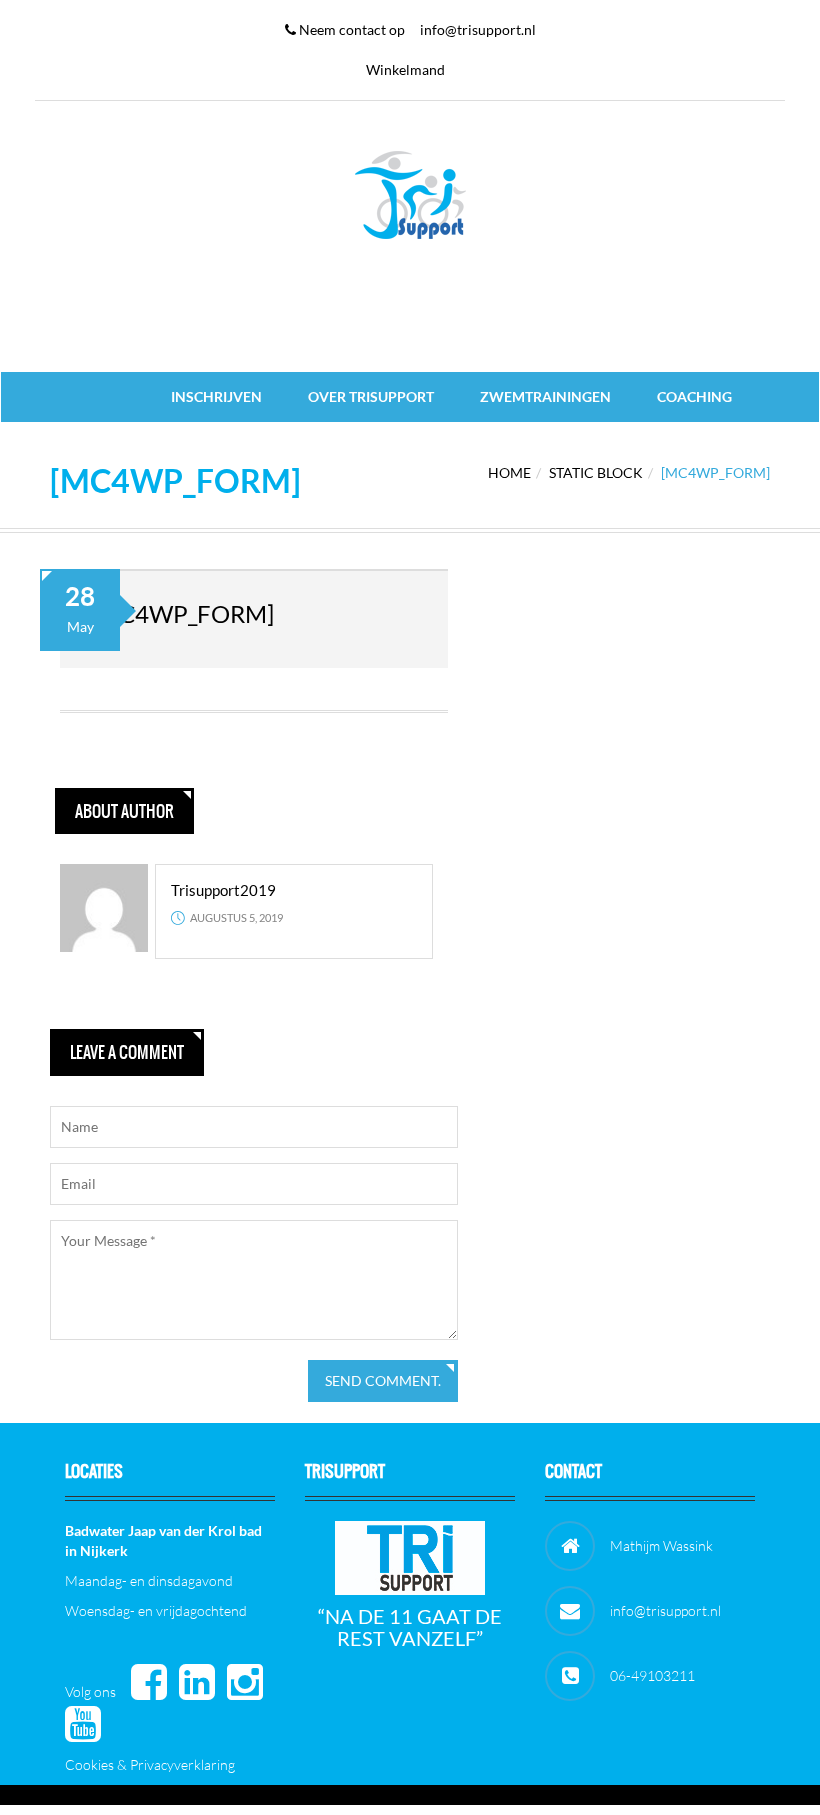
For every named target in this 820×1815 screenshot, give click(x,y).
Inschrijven (216, 396)
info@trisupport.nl (478, 29)
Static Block (596, 472)
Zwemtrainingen (545, 396)
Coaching (694, 396)
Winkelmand (405, 69)
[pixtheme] (410, 193)
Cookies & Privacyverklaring (150, 1764)
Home (509, 472)
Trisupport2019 (223, 890)
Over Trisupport (371, 396)
